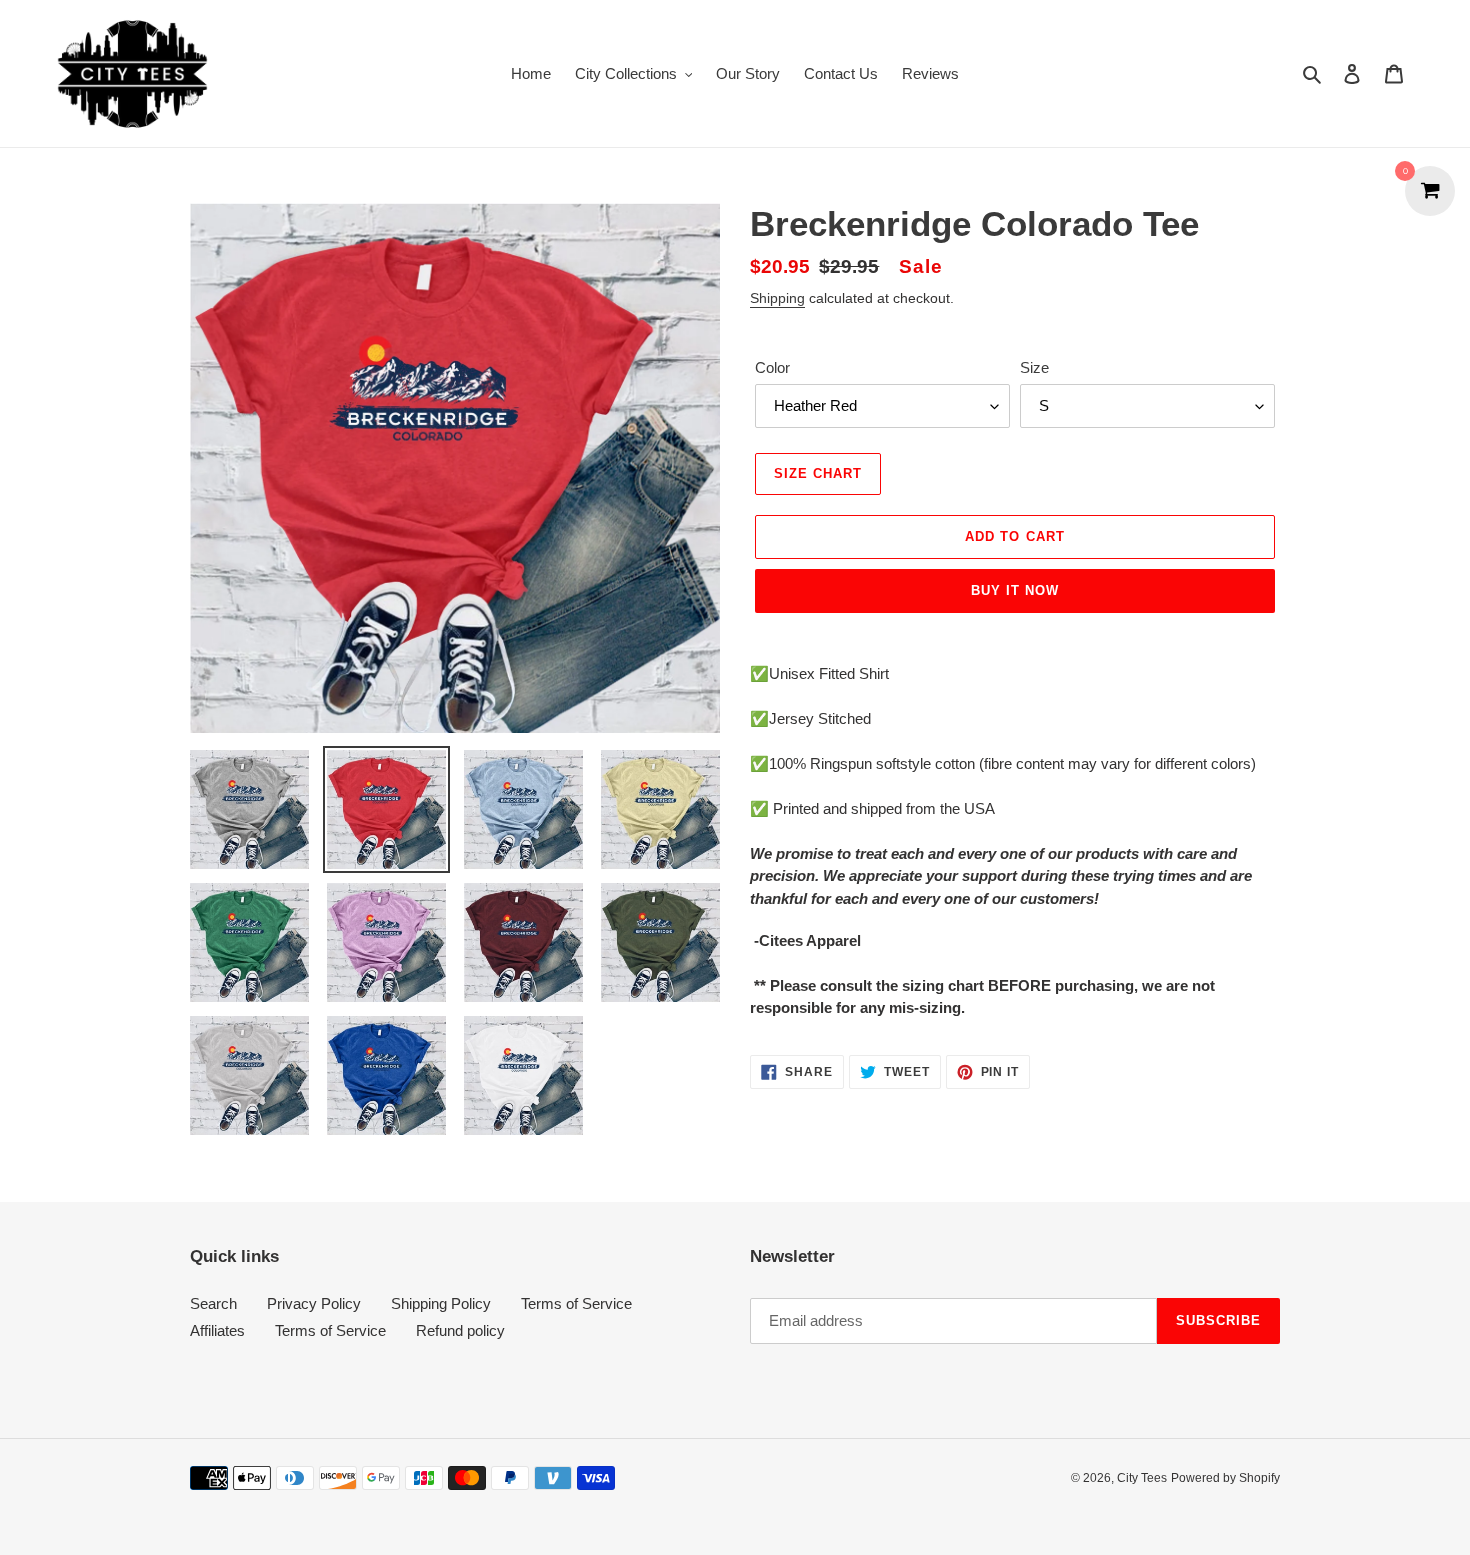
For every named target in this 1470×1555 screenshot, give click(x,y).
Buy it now (1015, 590)
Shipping (777, 298)
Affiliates (217, 1330)
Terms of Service (576, 1303)
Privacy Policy (314, 1303)
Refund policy (460, 1330)
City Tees (1142, 1478)
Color (772, 367)
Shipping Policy (441, 1303)
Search (213, 1303)
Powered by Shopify (1225, 1478)
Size (1034, 367)
